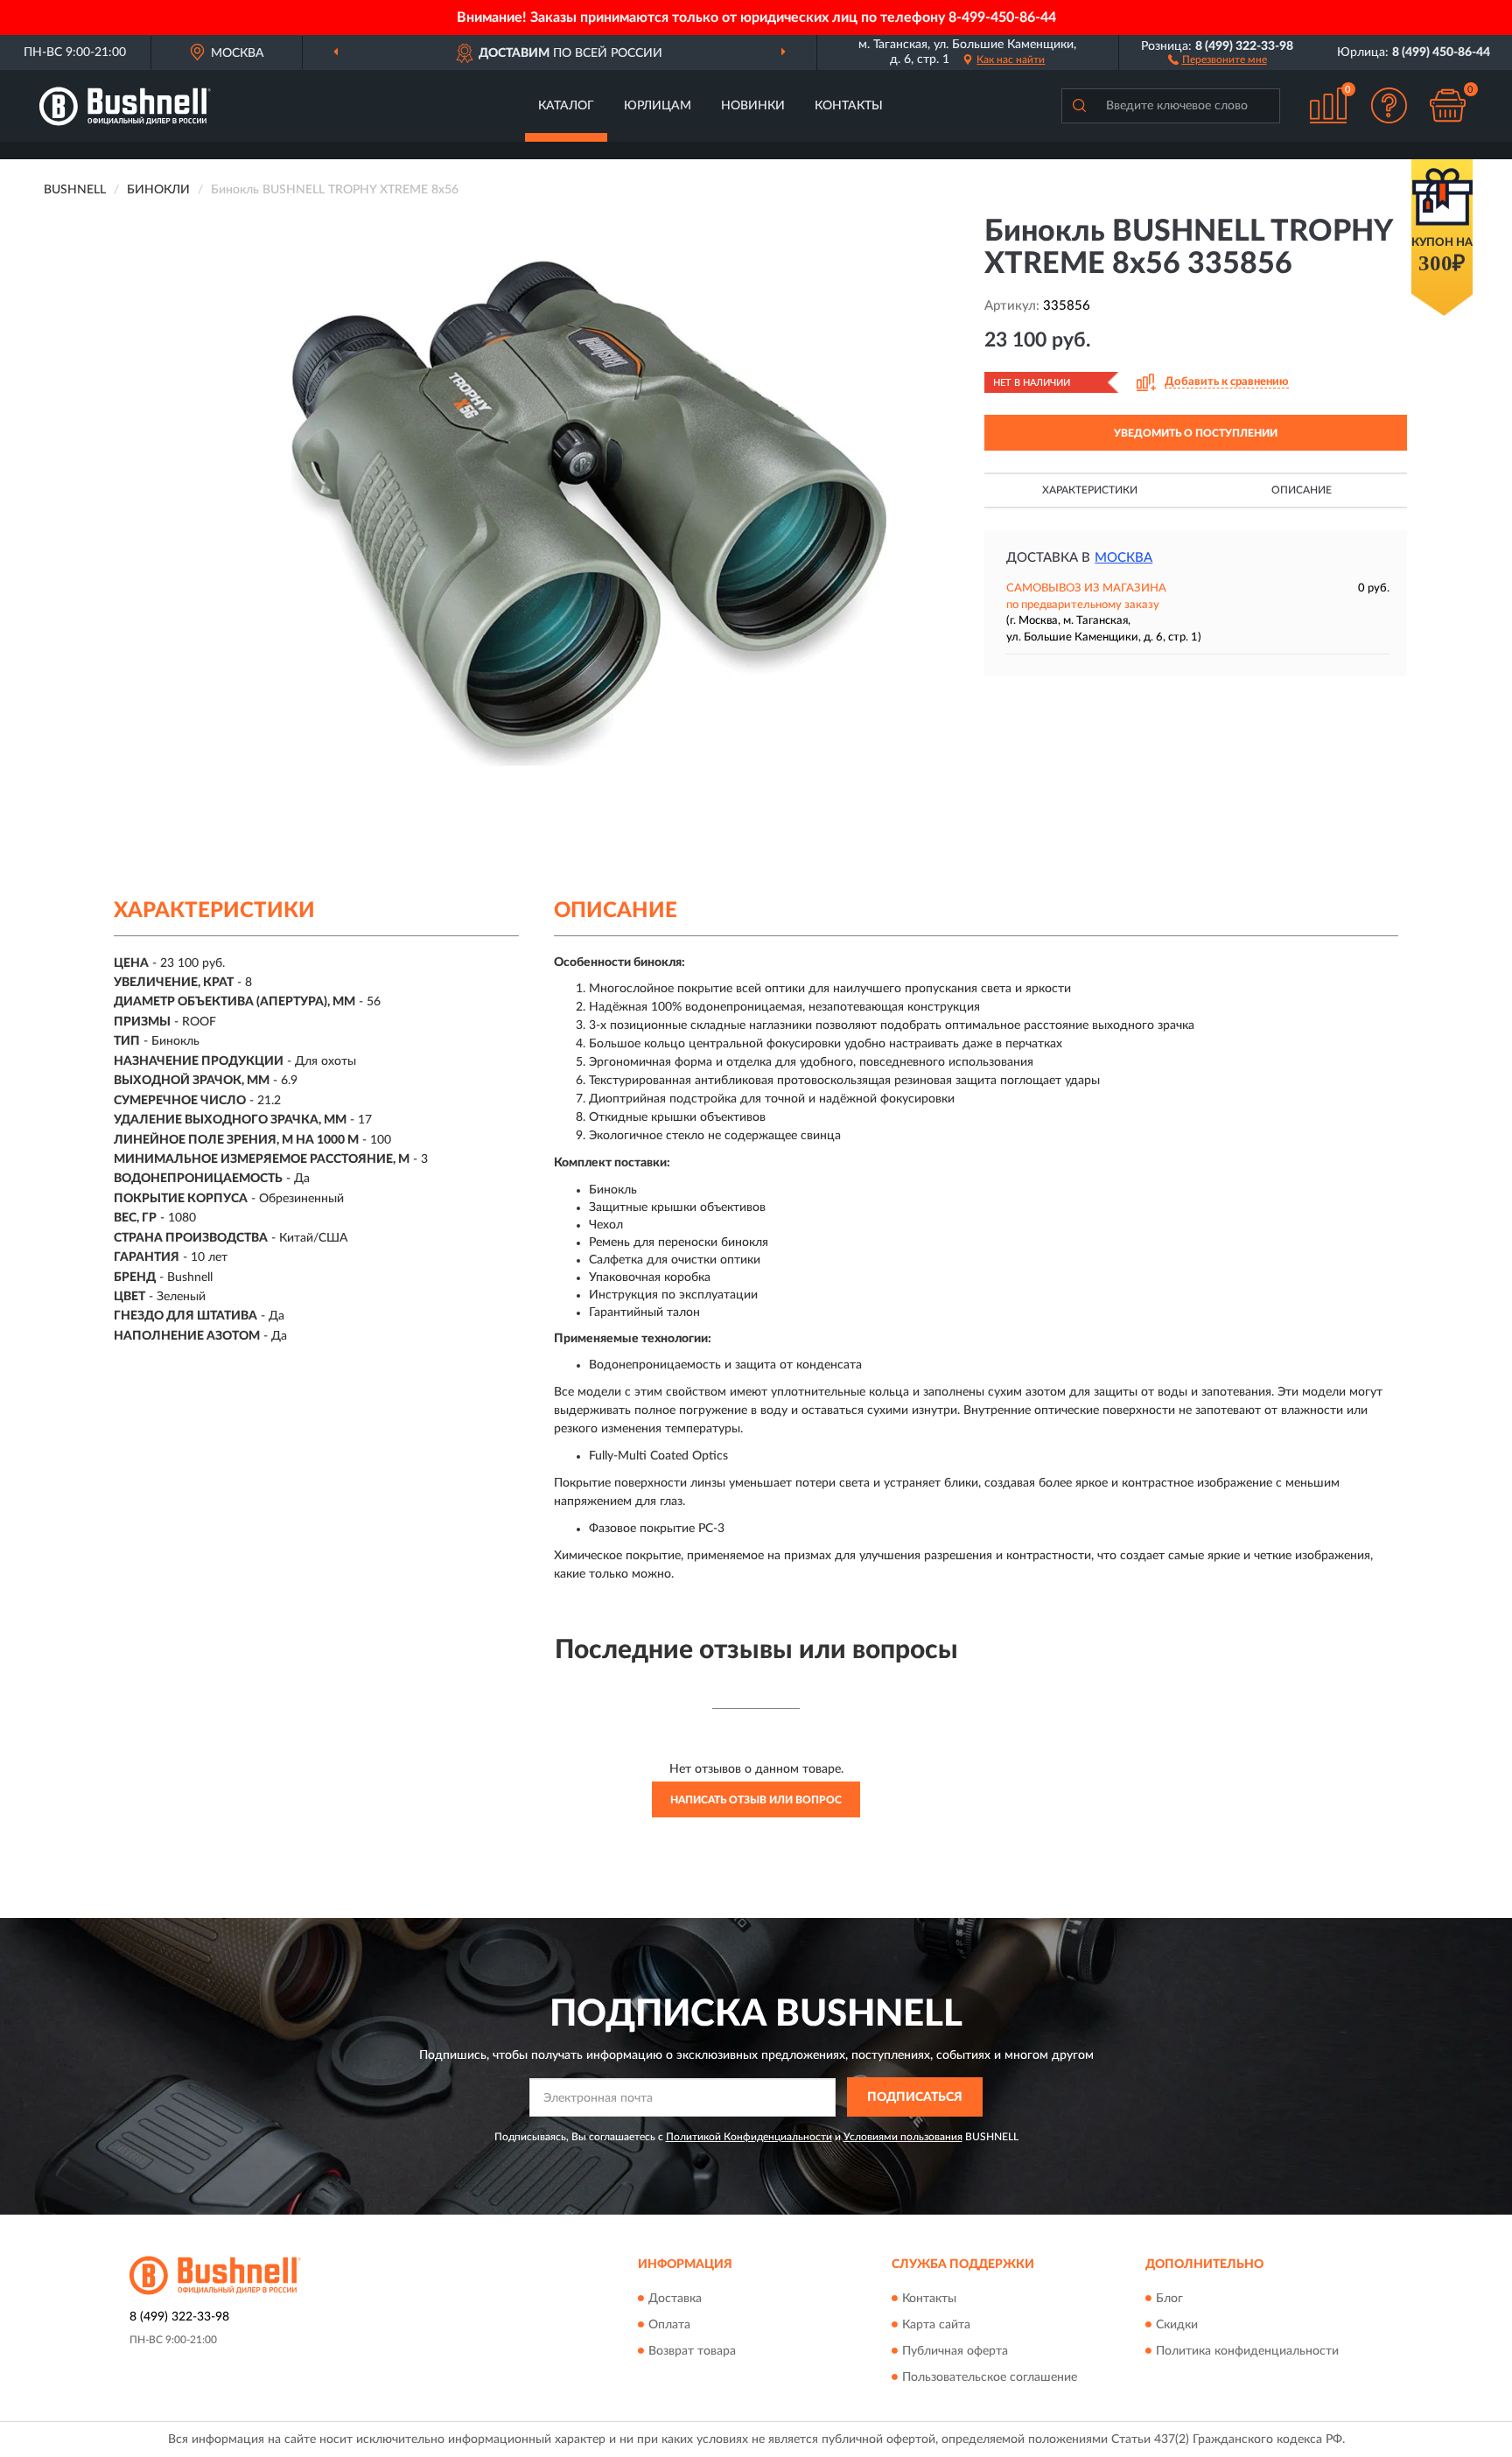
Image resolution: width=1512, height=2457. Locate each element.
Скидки (1177, 2325)
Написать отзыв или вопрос (756, 1800)
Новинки (753, 106)
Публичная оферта (955, 2351)
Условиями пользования (903, 2137)
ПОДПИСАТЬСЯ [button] (915, 2097)
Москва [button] (1123, 558)
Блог (1169, 2299)
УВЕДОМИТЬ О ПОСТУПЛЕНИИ (1196, 433)
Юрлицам (658, 106)
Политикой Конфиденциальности (749, 2137)
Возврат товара (692, 2351)
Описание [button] (1302, 490)
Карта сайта (936, 2325)
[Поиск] (1079, 106)
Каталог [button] (566, 106)
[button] (1218, 59)
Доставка (675, 2299)
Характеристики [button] (1090, 490)
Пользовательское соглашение (990, 2377)
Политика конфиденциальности (1247, 2351)
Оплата (669, 2325)
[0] (1448, 105)
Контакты (849, 106)
